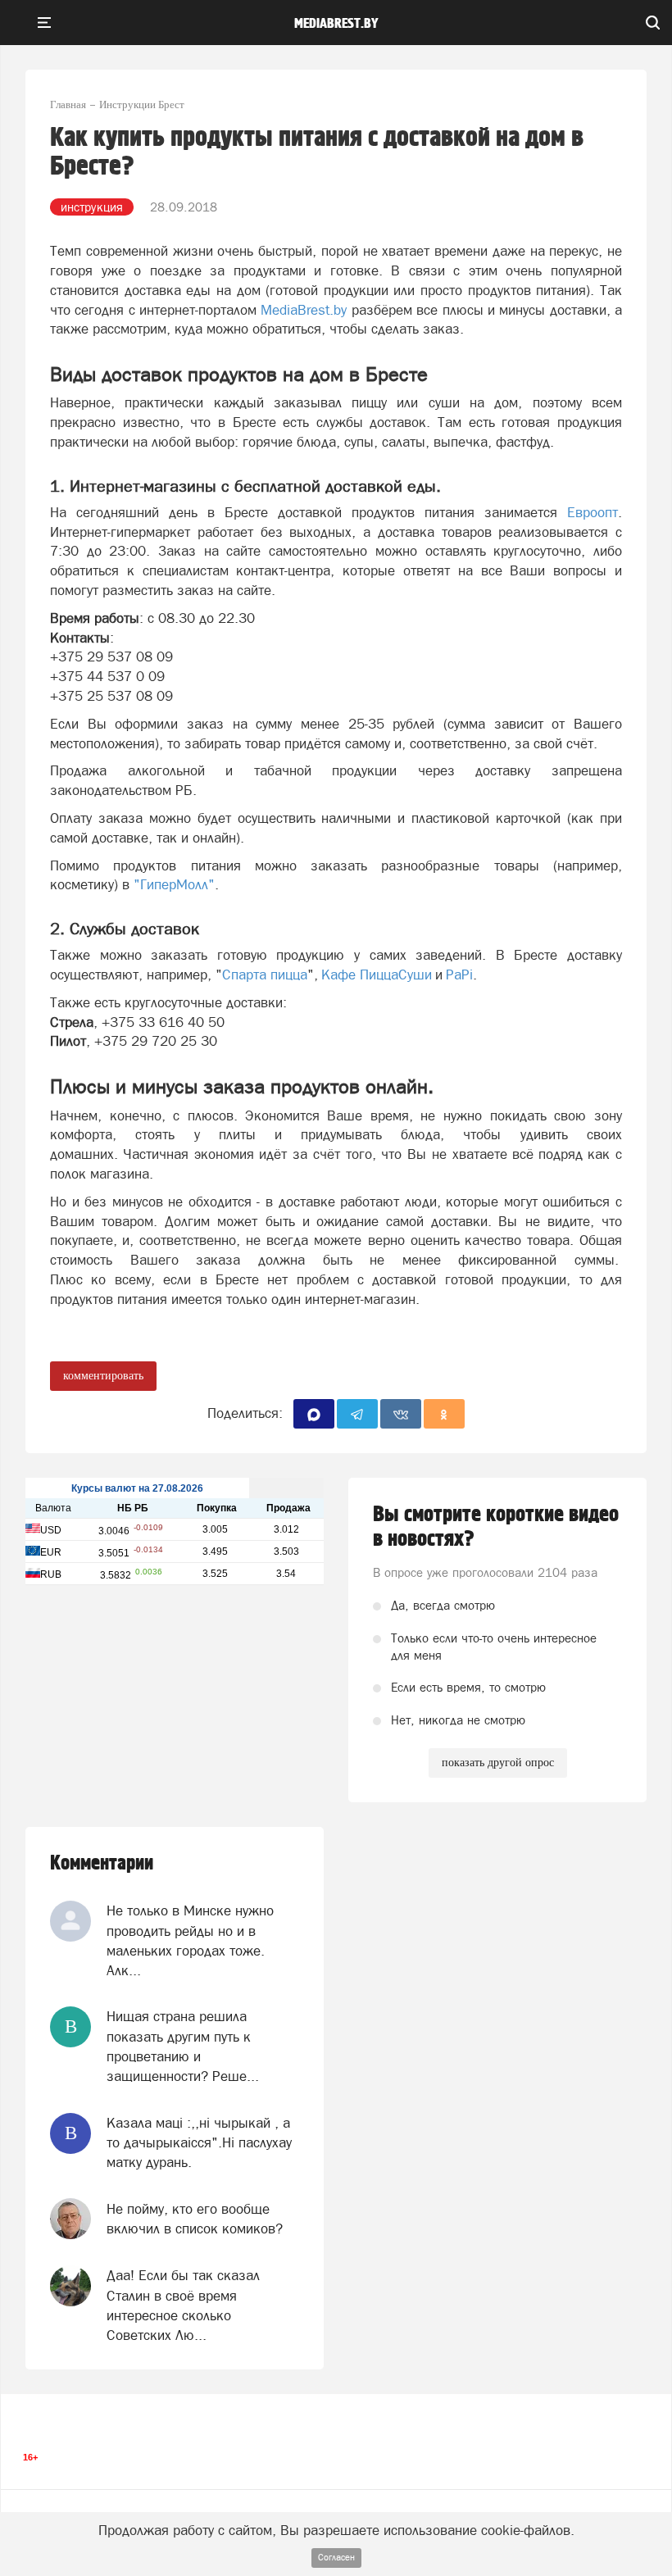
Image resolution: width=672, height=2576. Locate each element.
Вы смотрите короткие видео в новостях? (496, 1527)
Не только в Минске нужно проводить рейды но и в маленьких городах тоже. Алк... (190, 1940)
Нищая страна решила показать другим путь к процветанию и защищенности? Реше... (183, 2046)
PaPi (459, 975)
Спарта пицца (265, 975)
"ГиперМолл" (174, 884)
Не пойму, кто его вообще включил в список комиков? (195, 2219)
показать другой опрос (498, 1763)
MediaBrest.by (304, 310)
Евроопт (593, 512)
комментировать (103, 1376)
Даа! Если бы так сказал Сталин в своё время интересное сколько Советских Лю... (183, 2305)
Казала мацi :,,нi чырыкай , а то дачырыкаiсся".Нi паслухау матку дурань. (199, 2143)
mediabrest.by (336, 24)
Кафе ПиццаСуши (377, 975)
